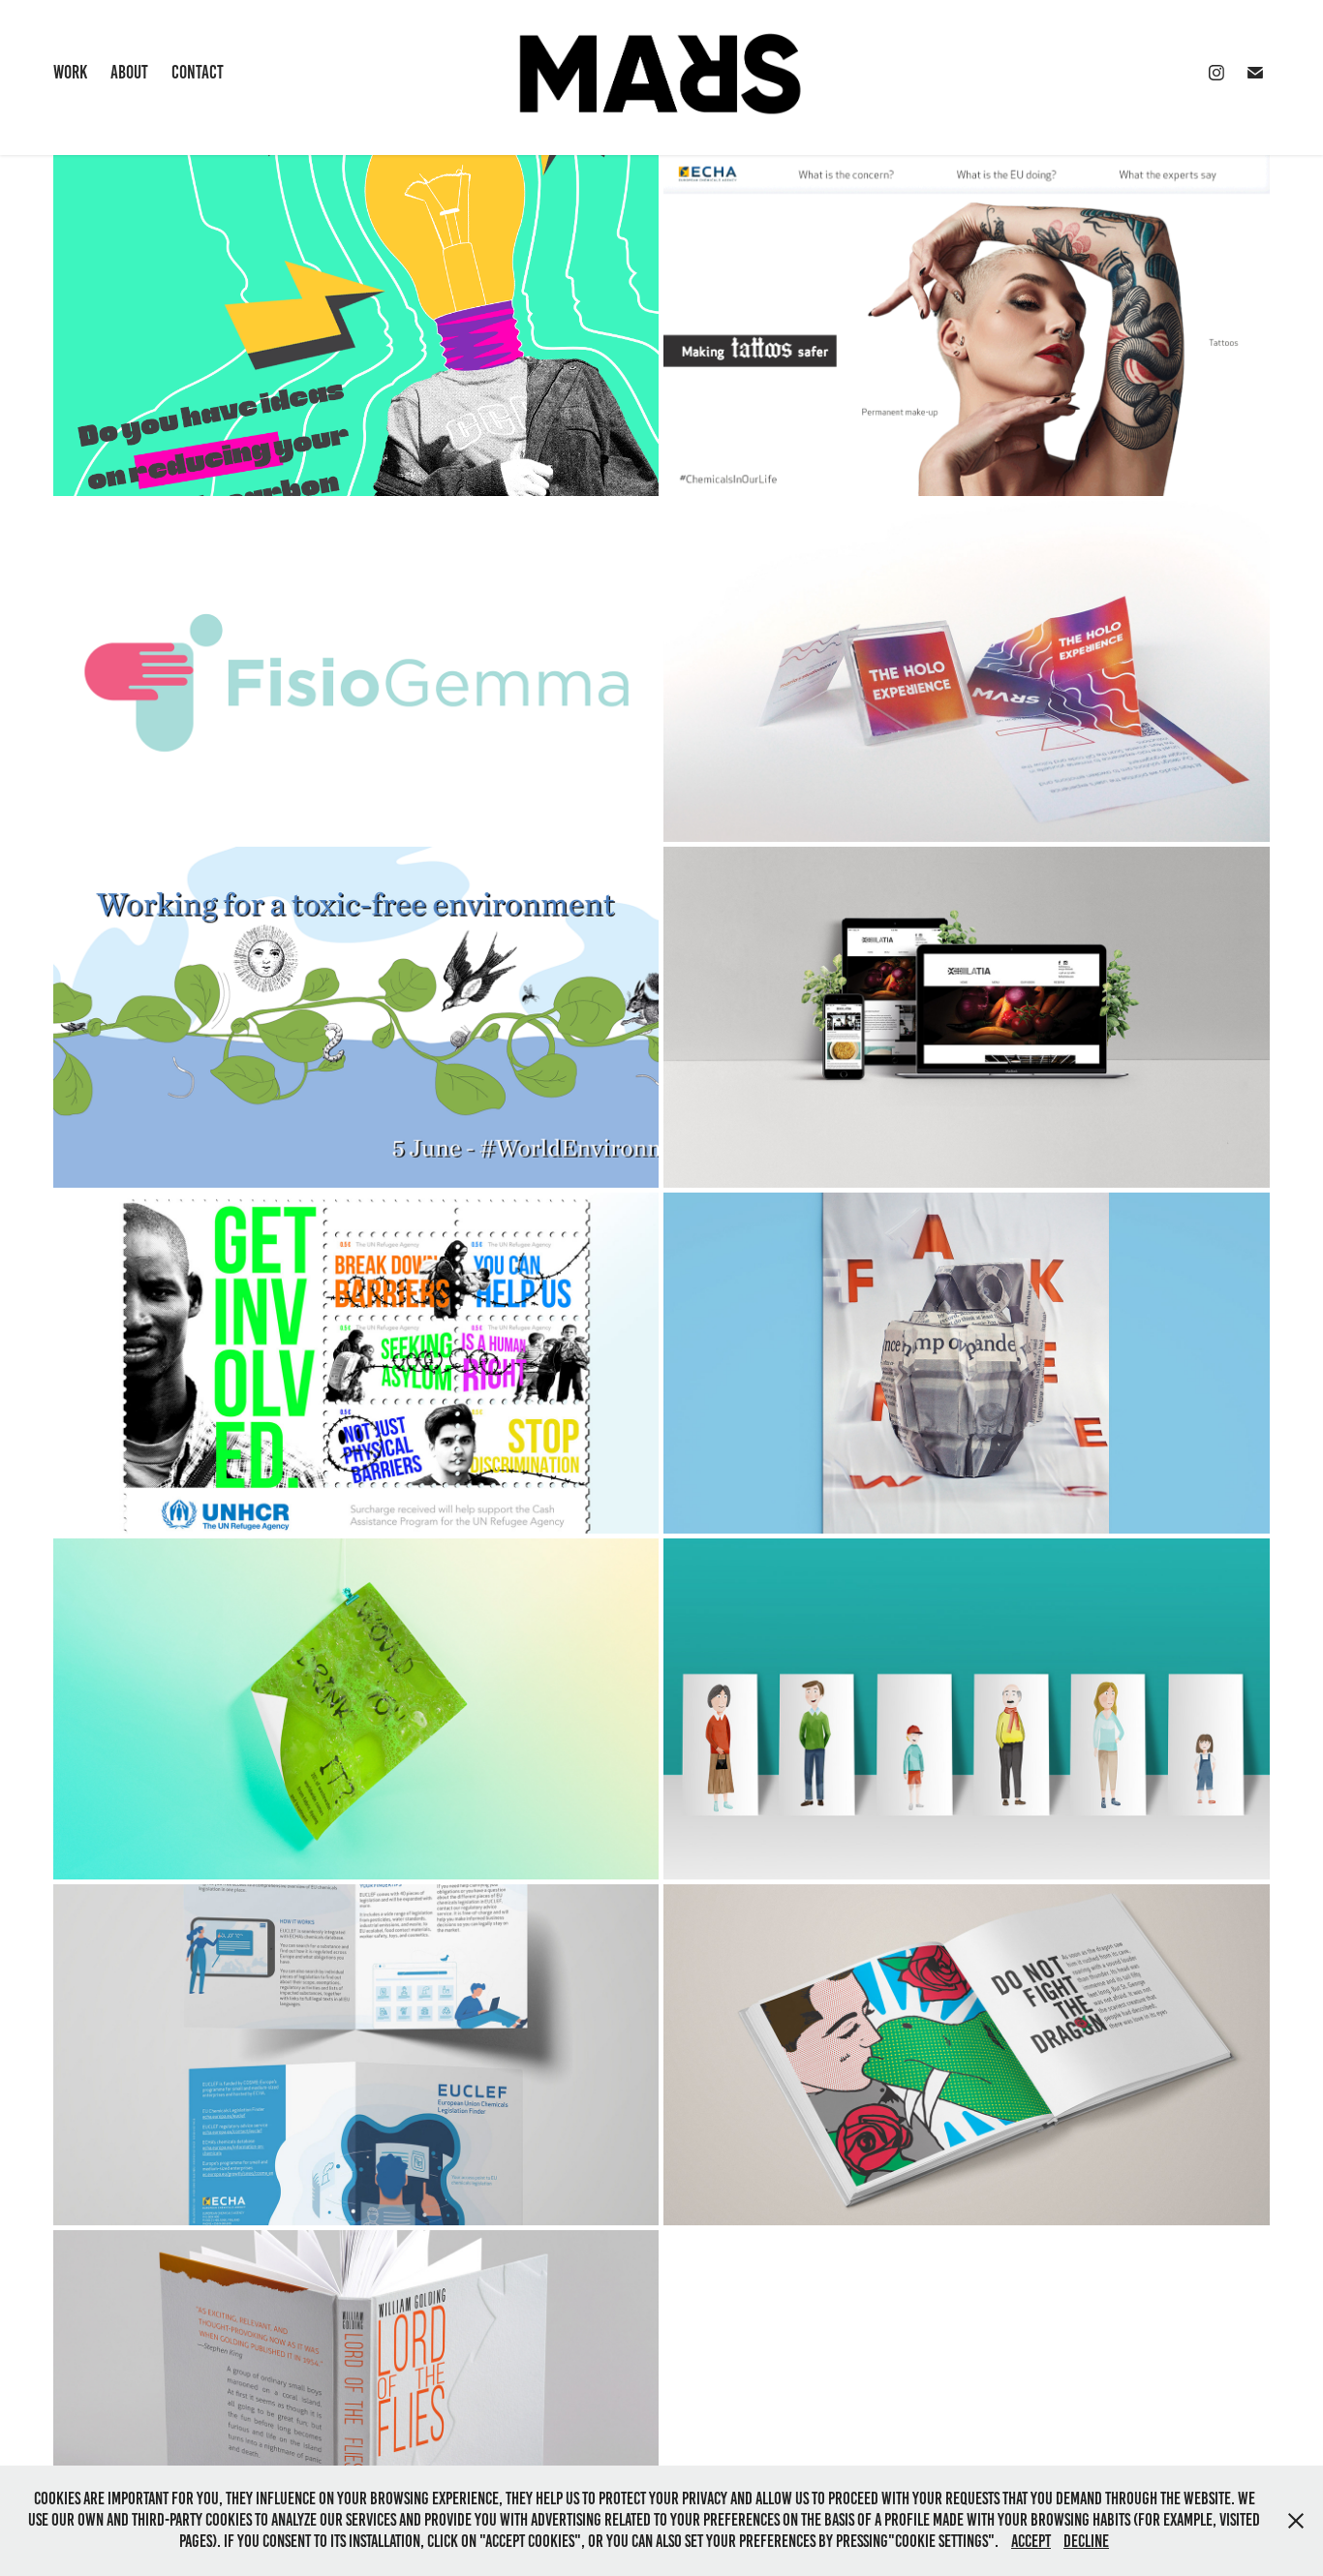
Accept (1031, 2541)
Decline (1086, 2541)
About (129, 72)
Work (70, 72)
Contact (198, 72)
